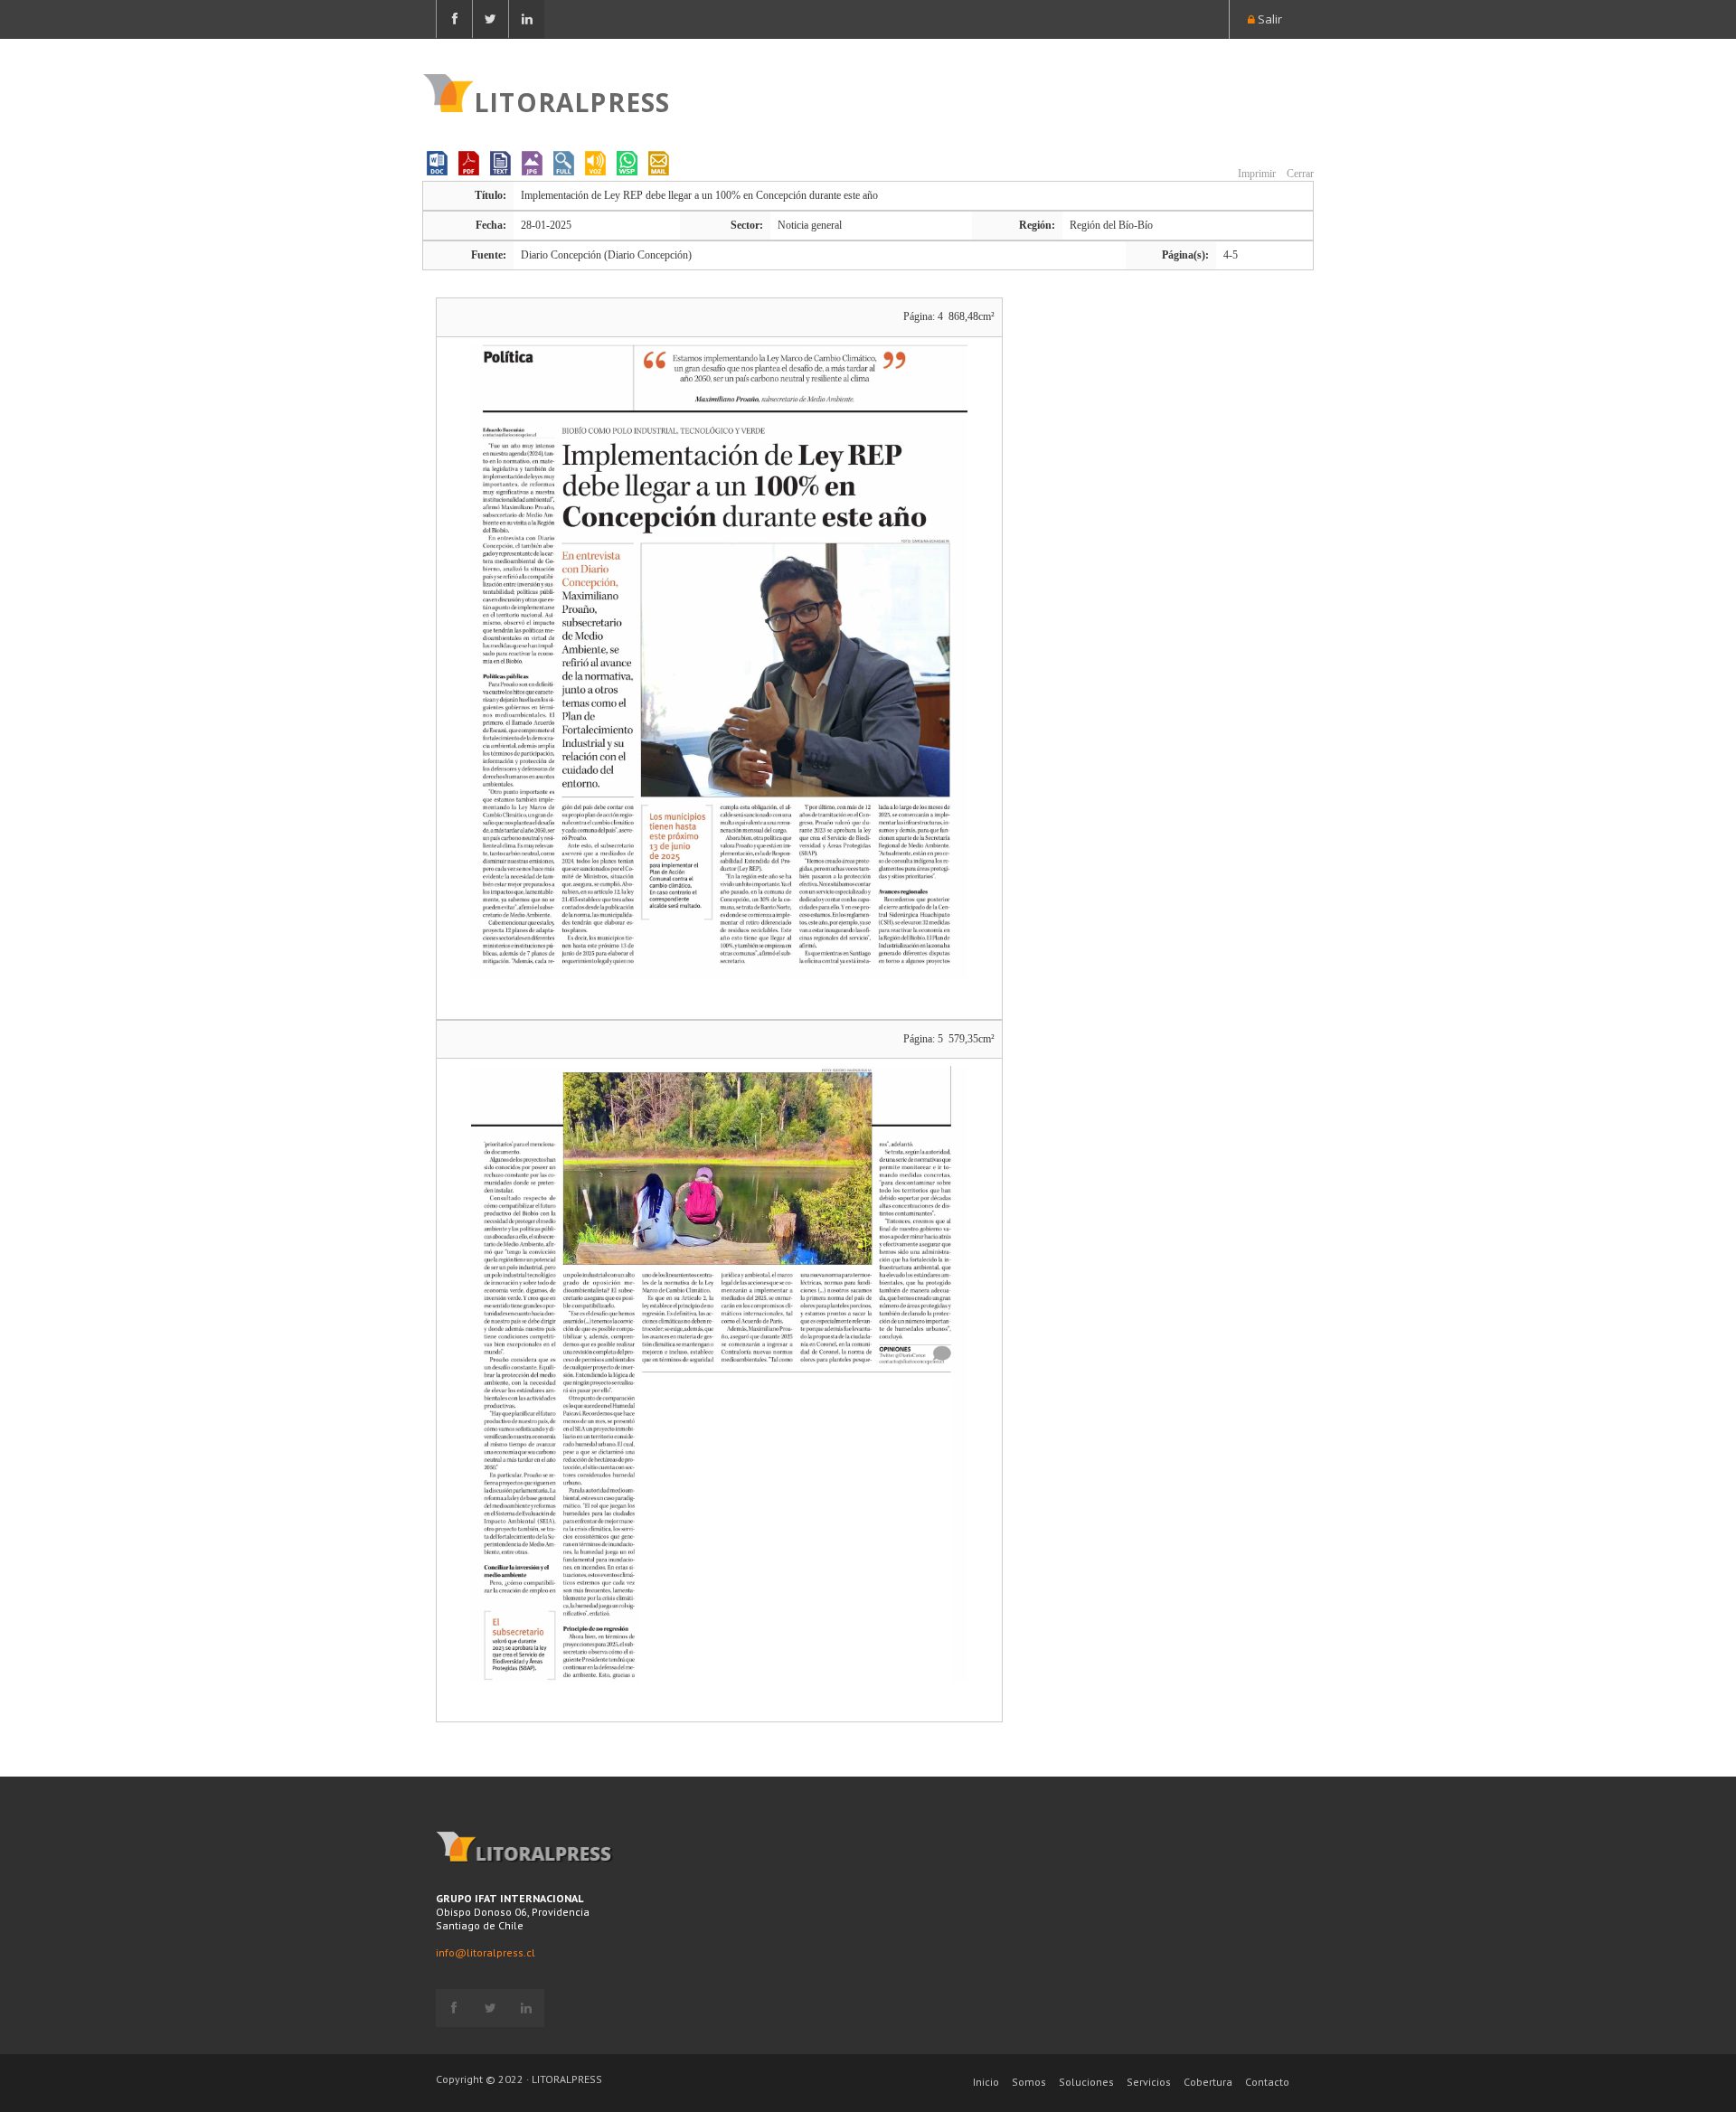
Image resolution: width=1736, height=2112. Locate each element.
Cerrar (1299, 174)
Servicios (1149, 2082)
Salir (1269, 19)
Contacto (1267, 2082)
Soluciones (1086, 2082)
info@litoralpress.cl (486, 1952)
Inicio (986, 2082)
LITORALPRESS (572, 100)
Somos (1029, 2082)
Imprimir (1255, 174)
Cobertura (1208, 2082)
